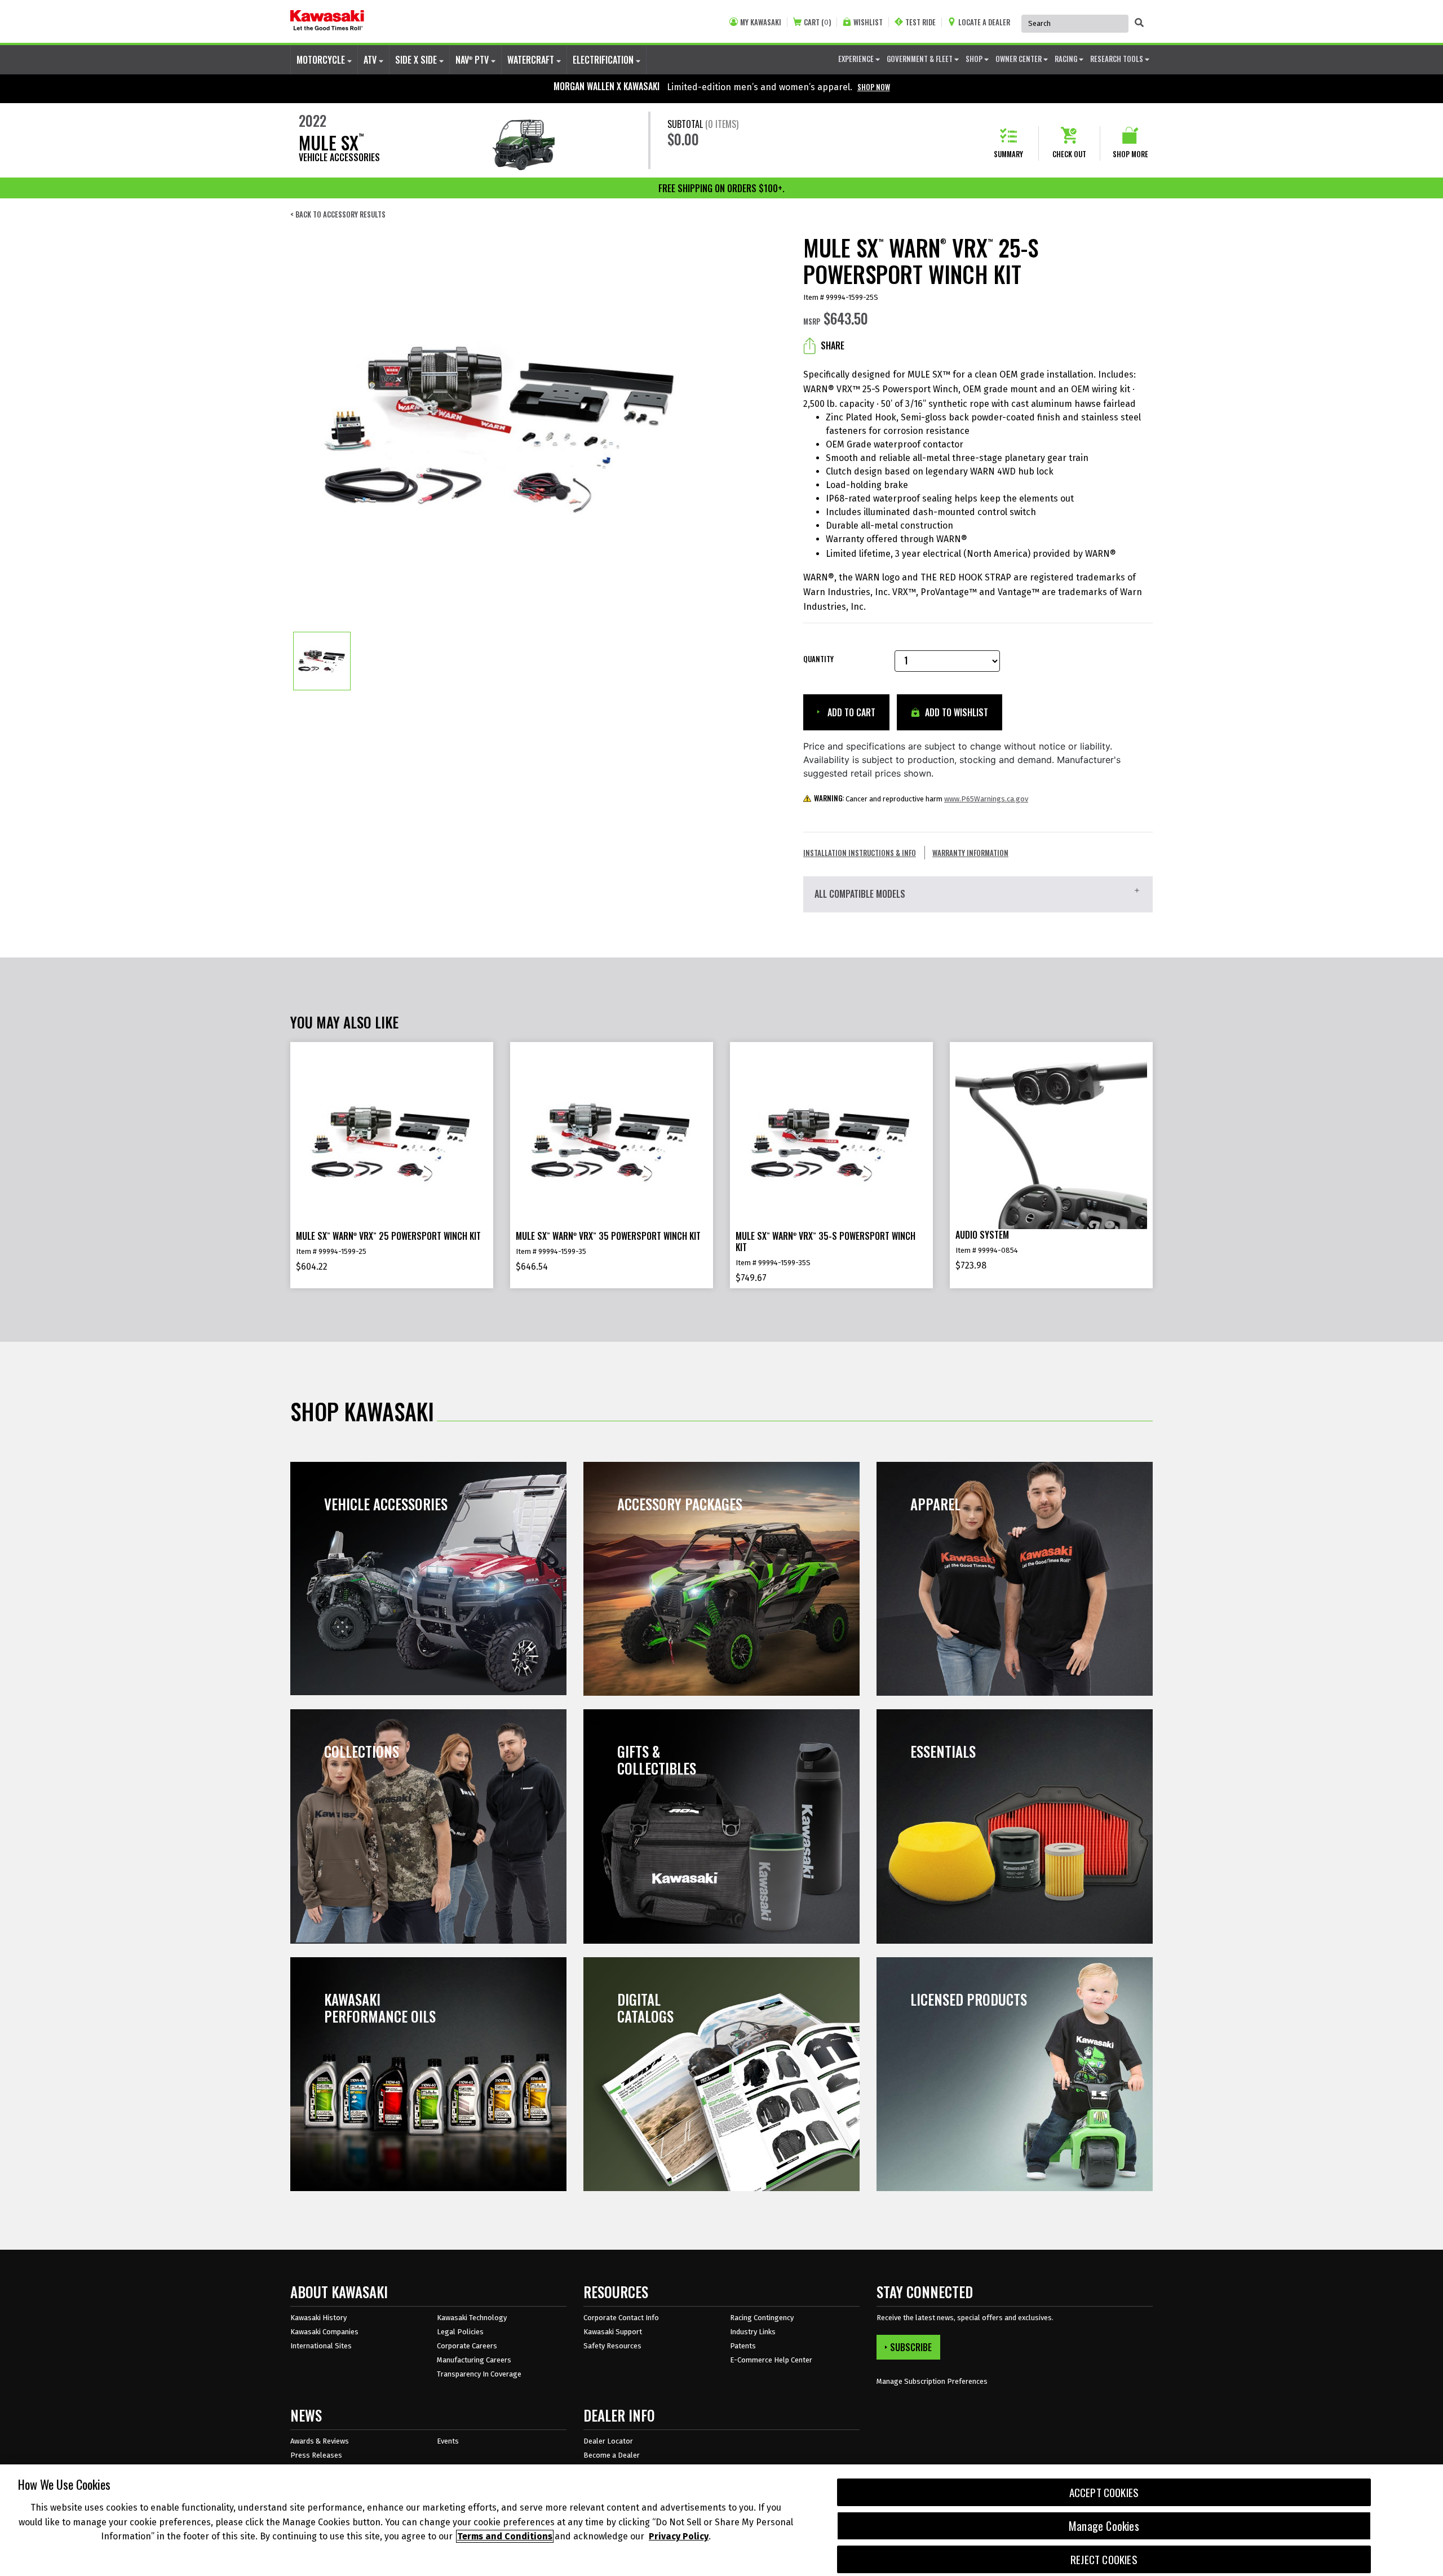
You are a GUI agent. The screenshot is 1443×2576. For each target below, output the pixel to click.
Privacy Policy (679, 2536)
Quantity (818, 659)
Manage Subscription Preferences (932, 2381)
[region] (721, 2520)
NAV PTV (473, 60)
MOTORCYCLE (322, 60)
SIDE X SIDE (417, 60)
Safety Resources (612, 2346)
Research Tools (1117, 59)
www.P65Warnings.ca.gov (986, 799)
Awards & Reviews (320, 2441)
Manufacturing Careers (474, 2360)
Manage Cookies (1104, 2526)
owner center (1019, 59)
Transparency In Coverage (479, 2374)
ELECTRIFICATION (604, 60)
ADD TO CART (850, 712)
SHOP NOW (874, 87)
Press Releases (316, 2455)
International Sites (321, 2346)
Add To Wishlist (955, 712)
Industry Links (753, 2332)
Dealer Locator (608, 2441)
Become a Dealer (612, 2455)
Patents (743, 2346)
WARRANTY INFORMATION (970, 853)
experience (857, 59)
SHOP (975, 59)
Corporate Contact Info (621, 2318)
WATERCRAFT (532, 60)
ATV (371, 60)
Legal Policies (460, 2332)
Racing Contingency (762, 2318)
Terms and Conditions (505, 2536)
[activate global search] (1139, 23)
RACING (1067, 59)
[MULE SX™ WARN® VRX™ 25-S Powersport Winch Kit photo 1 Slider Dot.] (322, 661)
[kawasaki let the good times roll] (327, 21)
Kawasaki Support (613, 2332)
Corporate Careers (467, 2346)
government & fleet (920, 59)
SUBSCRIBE (911, 2347)
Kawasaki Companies (324, 2332)
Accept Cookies (1104, 2492)
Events (448, 2441)
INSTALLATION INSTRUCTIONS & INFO (860, 853)
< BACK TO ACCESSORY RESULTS (338, 214)
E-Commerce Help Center (771, 2360)
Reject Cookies (1104, 2559)
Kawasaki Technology (472, 2318)
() (817, 22)
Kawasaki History (318, 2318)
